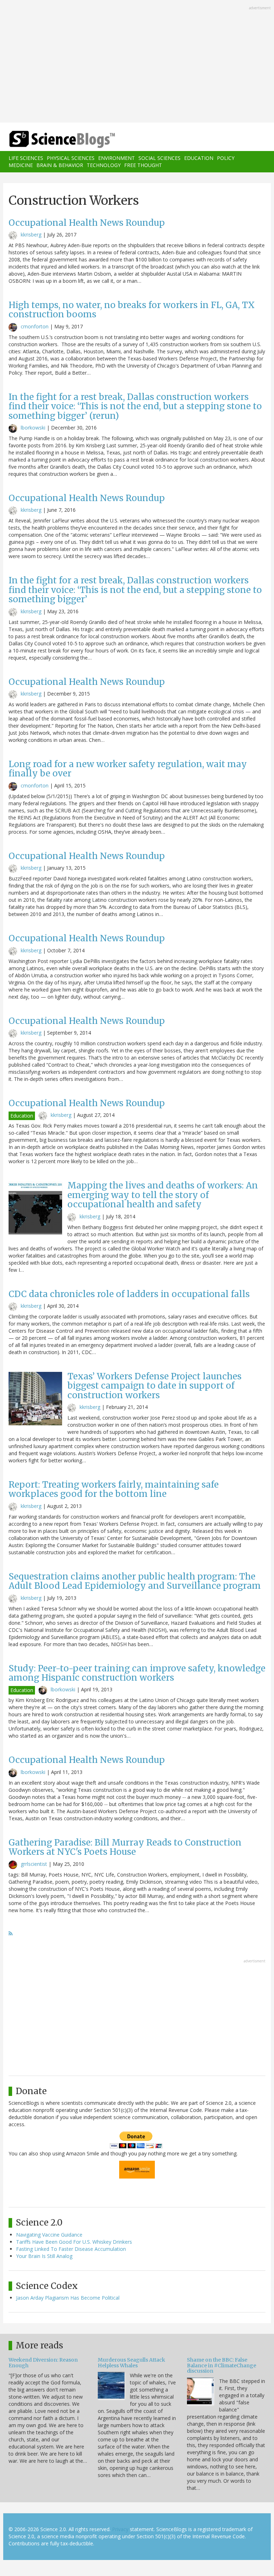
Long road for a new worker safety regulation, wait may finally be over (128, 769)
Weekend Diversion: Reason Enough (43, 2362)
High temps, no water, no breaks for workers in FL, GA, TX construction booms (132, 310)
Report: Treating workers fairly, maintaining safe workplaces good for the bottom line (114, 1489)
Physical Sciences (71, 158)
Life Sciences (26, 158)
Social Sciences (159, 158)
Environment (116, 158)
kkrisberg (31, 235)
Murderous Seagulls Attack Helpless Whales (131, 2362)
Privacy (120, 2529)
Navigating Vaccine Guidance (49, 2235)
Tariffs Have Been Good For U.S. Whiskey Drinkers (74, 2242)
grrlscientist (34, 1864)
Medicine (21, 165)
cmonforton (35, 326)
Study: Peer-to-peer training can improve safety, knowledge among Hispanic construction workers (137, 1673)
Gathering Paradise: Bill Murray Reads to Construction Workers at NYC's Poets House (125, 1847)
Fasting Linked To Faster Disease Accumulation (71, 2249)
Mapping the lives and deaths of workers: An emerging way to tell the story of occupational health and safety (163, 1195)
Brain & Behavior (60, 165)
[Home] (51, 139)
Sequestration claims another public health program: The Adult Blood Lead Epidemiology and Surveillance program (135, 1581)
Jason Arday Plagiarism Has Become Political (68, 2298)
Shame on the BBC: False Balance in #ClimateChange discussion (222, 2365)
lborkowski (33, 428)
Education (199, 158)
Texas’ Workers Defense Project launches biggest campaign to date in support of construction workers (154, 1386)
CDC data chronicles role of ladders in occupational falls (129, 1294)
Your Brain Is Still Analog (44, 2256)
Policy (226, 158)
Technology (104, 165)
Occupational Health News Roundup (87, 223)
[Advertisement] (137, 62)
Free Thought (143, 165)
